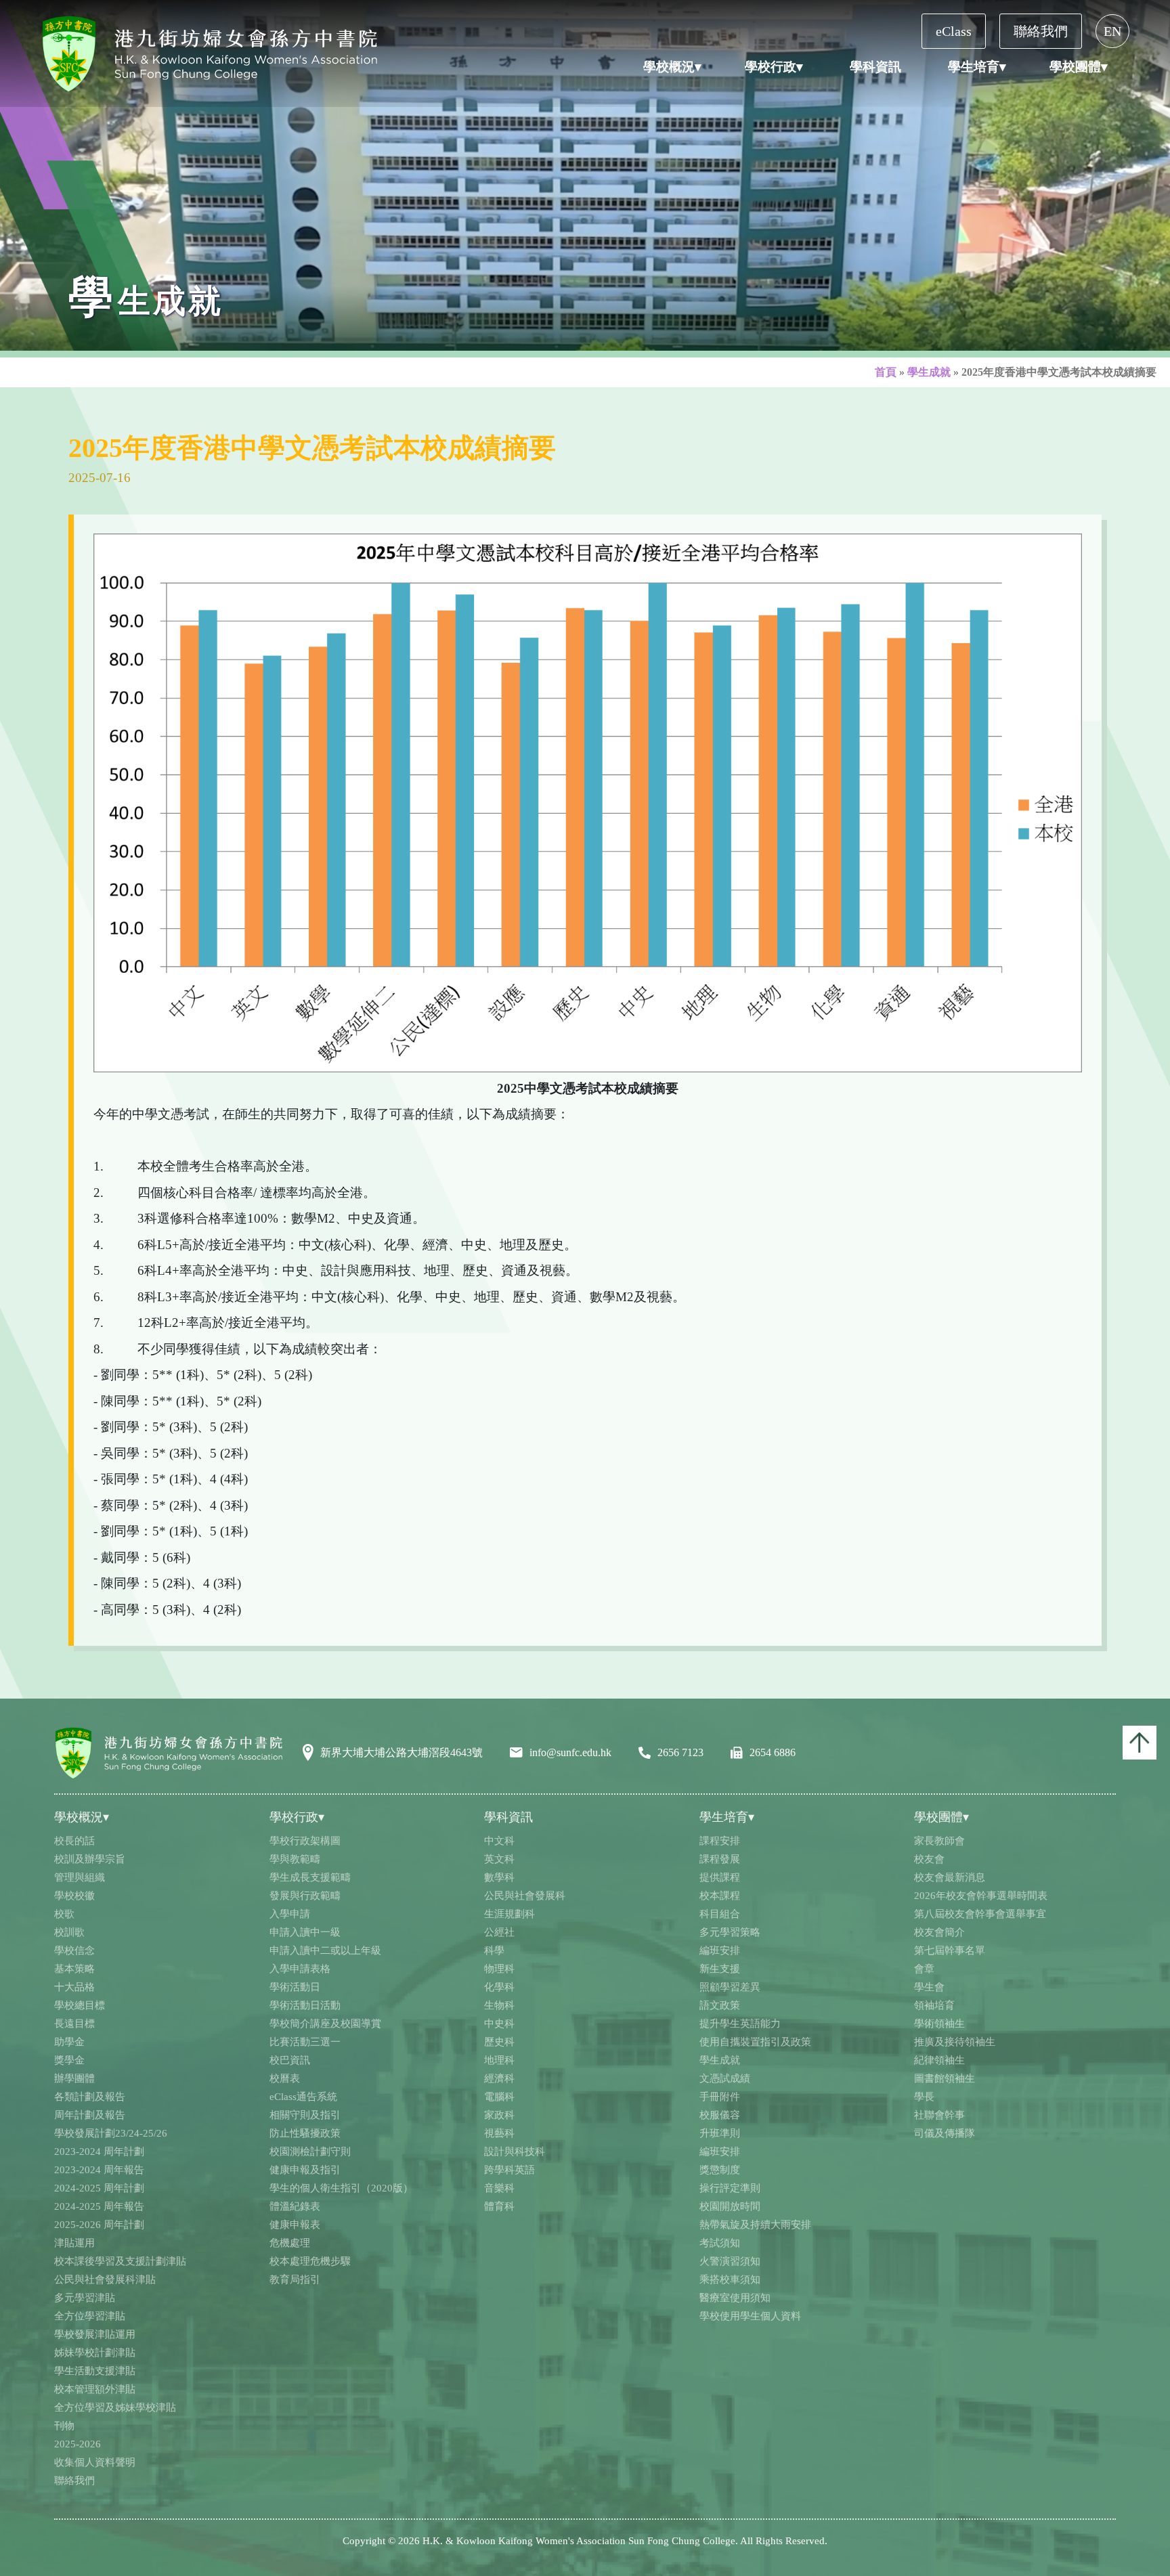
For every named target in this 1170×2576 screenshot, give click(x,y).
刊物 (64, 2426)
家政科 (499, 2115)
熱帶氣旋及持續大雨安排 (755, 2225)
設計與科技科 (515, 2152)
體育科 (499, 2206)
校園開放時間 (730, 2206)
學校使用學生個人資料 (750, 2316)
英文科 (499, 1859)
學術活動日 (295, 1987)
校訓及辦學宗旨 (90, 1859)
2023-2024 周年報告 (99, 2170)
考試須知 (720, 2243)
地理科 (499, 2060)
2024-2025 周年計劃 (99, 2188)
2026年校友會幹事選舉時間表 (981, 1896)
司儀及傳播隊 (945, 2133)
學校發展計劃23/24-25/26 (111, 2133)
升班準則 (720, 2133)
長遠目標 (74, 2024)
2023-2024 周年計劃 (99, 2152)
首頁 (886, 372)
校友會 (929, 1859)
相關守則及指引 (305, 2115)
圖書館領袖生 (945, 2078)
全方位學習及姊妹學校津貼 (115, 2407)
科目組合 (720, 1914)
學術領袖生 (939, 2024)
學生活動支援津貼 (95, 2371)
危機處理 (290, 2243)
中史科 (499, 2024)
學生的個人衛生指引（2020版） (341, 2188)
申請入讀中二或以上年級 (325, 1950)
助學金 (69, 2042)
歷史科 (499, 2042)
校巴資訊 (290, 2060)
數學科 (499, 1877)
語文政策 (720, 2005)
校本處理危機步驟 (310, 2261)
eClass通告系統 (303, 2097)
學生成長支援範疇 (310, 1877)
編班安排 (720, 1950)
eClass (954, 31)
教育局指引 (295, 2279)
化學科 (499, 1987)
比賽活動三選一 (305, 2042)
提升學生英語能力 (740, 2024)
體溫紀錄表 (295, 2206)
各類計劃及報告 (90, 2097)
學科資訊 (875, 67)
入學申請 (290, 1914)
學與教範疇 (295, 1859)
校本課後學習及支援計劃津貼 (120, 2261)
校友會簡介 (939, 1932)
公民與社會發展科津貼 (105, 2279)
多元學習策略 (730, 1932)
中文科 (499, 1841)
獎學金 (69, 2060)
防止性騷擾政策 (305, 2133)
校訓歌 (69, 1932)
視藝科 (499, 2133)
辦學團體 (74, 2078)
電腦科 (499, 2097)
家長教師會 (939, 1841)
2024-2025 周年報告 (99, 2206)
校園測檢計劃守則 (310, 2152)
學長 (924, 2097)
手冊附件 (720, 2097)
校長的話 (74, 1841)
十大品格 (74, 1987)
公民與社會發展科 (525, 1896)
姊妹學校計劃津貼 (95, 2353)
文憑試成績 (725, 2078)
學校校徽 (74, 1896)
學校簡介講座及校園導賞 (325, 2024)
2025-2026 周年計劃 (99, 2225)
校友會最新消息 (950, 1877)
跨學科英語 (510, 2170)
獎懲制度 (720, 2170)
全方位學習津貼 (90, 2316)
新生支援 (720, 1969)
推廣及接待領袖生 (955, 2042)
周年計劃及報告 (90, 2115)
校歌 (64, 1914)
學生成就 (929, 372)
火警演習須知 (730, 2261)
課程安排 (720, 1841)
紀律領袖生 (939, 2060)
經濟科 (499, 2078)
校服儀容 (720, 2115)
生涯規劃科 (510, 1914)
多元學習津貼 (85, 2298)
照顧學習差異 (730, 1987)
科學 (494, 1950)
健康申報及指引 (305, 2170)
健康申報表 (295, 2225)
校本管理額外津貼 (95, 2389)
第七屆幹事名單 (950, 1950)
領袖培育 (934, 2005)
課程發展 (720, 1859)
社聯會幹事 (939, 2115)
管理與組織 (80, 1877)
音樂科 (499, 2188)
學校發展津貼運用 (95, 2334)
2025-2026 (78, 2444)
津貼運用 (74, 2243)
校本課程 (720, 1896)
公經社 (499, 1932)
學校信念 (74, 1950)
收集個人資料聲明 (95, 2462)
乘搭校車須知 (730, 2279)
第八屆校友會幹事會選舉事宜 (980, 1914)
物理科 (499, 1969)
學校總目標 (80, 2005)
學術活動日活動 (305, 2005)
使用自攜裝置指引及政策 (755, 2042)
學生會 (929, 1987)
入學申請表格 (300, 1969)
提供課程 (720, 1877)
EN (1112, 31)
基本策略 (74, 1969)
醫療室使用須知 (735, 2298)
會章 (924, 1969)
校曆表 (285, 2078)
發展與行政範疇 (305, 1896)
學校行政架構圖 (305, 1841)
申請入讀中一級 (305, 1932)
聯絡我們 (1041, 31)
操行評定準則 (730, 2188)
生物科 (499, 2005)
